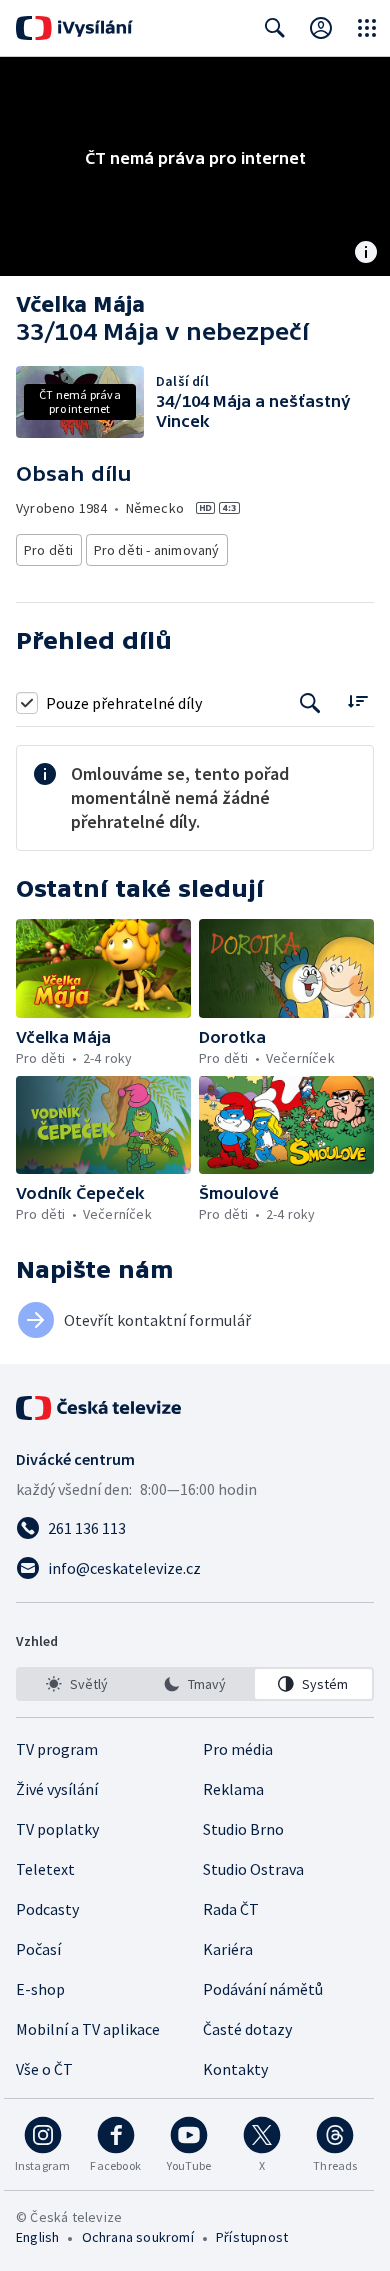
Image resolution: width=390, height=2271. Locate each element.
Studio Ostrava (253, 1869)
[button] (103, 968)
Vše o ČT (44, 2069)
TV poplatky (57, 1829)
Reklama (233, 1789)
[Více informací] (366, 254)
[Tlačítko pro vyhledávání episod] (310, 702)
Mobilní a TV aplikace (88, 2029)
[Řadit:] (357, 700)
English (37, 2237)
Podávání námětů (263, 1989)
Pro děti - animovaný (157, 550)
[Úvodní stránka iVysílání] (74, 28)
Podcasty (47, 1909)
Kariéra (228, 1949)
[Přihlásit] (321, 28)
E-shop (40, 1989)
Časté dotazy (247, 2029)
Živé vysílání (57, 1789)
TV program (57, 1749)
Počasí (38, 1949)
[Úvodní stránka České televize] (100, 1408)
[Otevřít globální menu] (367, 28)
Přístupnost (252, 2237)
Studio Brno (243, 1829)
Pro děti (49, 550)
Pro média (238, 1749)
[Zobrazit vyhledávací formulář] (275, 28)
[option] (76, 1684)
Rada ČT (231, 1909)
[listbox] (195, 1684)
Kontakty (235, 2069)
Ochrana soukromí (138, 2237)
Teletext (45, 1869)
